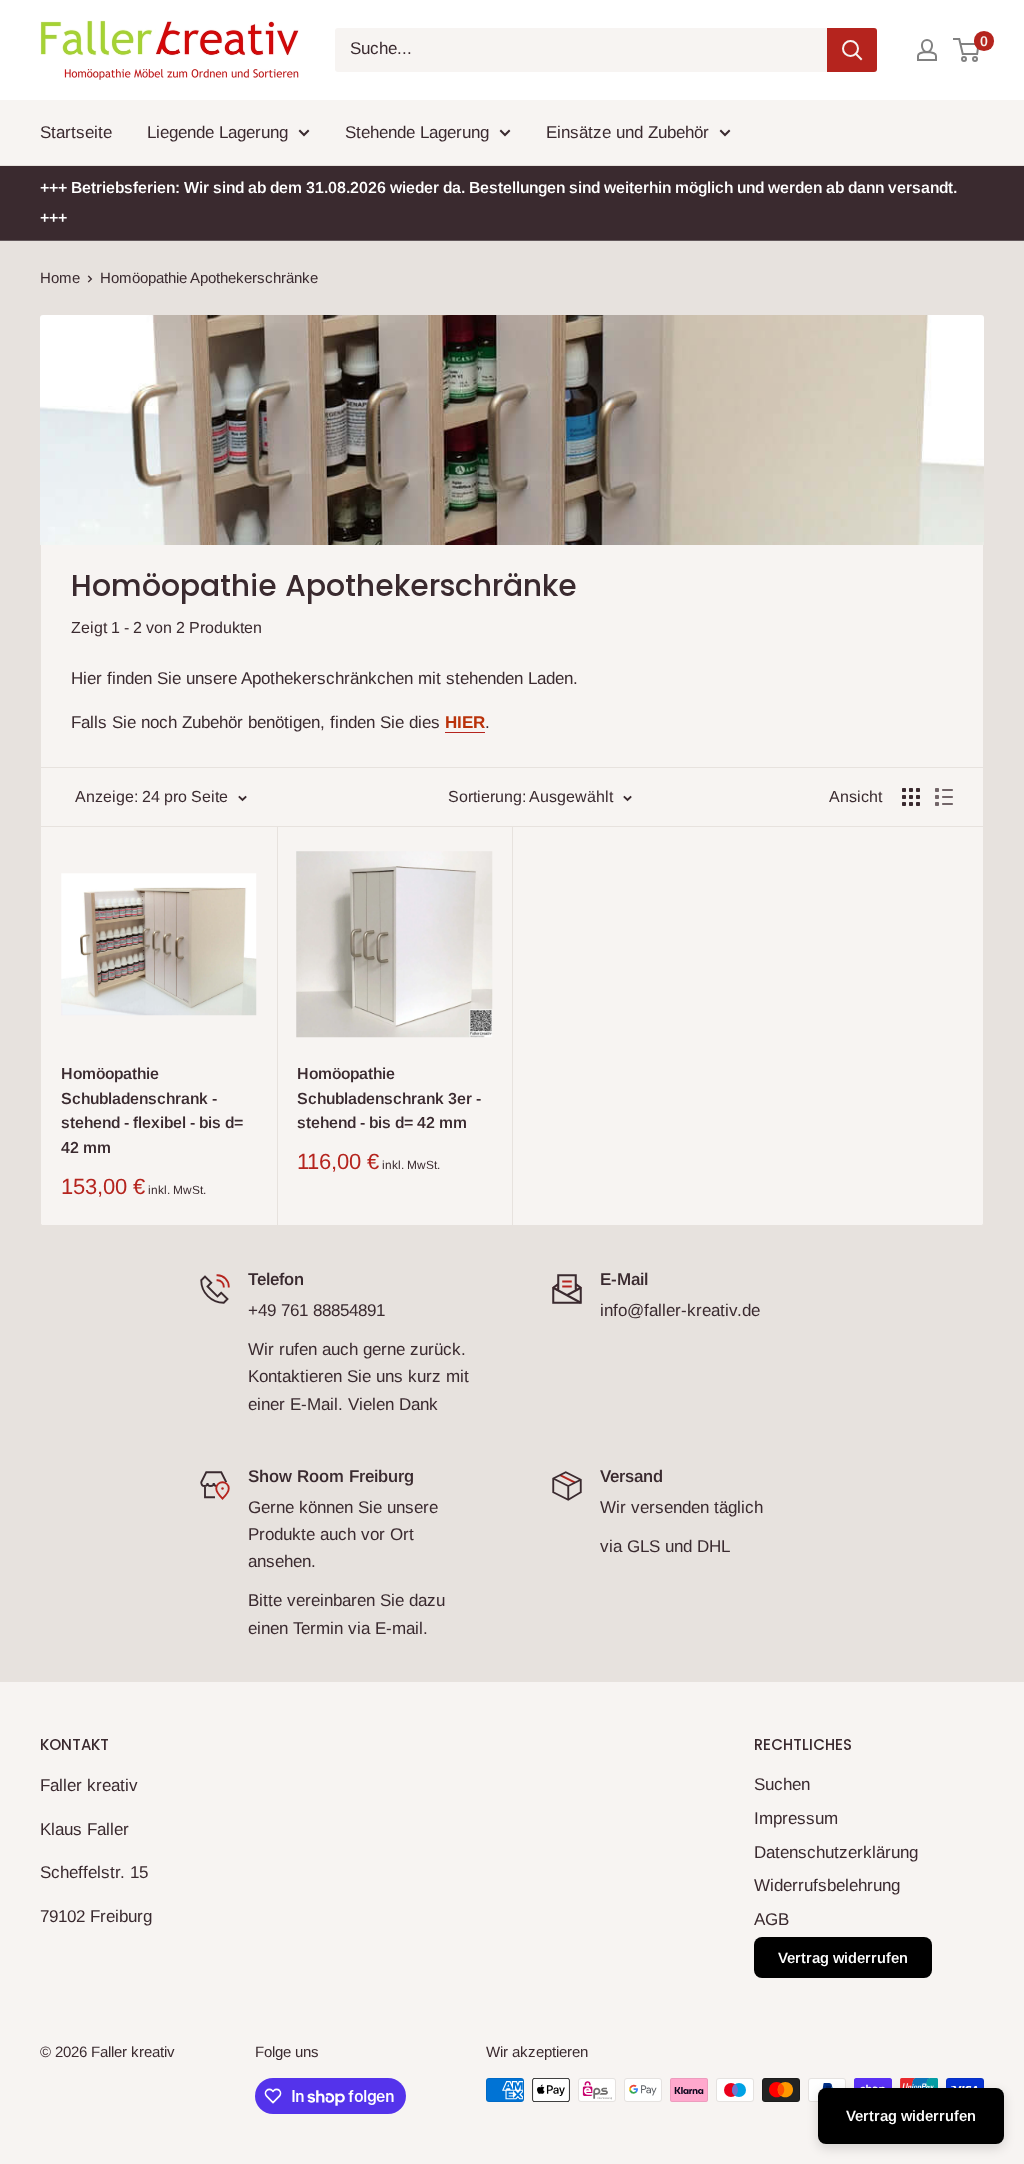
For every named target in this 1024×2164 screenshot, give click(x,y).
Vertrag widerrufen (843, 1957)
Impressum (796, 1818)
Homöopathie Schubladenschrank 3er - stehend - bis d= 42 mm (389, 1098)
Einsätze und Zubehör (627, 132)
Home (60, 277)
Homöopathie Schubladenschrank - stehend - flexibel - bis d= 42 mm (152, 1110)
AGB (771, 1919)
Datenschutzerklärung (836, 1852)
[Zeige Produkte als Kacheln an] (911, 797)
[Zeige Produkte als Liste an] (944, 797)
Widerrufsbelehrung (827, 1885)
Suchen (782, 1784)
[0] (967, 50)
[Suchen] (852, 50)
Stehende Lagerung (417, 132)
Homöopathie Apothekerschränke (209, 277)
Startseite (76, 132)
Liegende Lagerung (217, 132)
